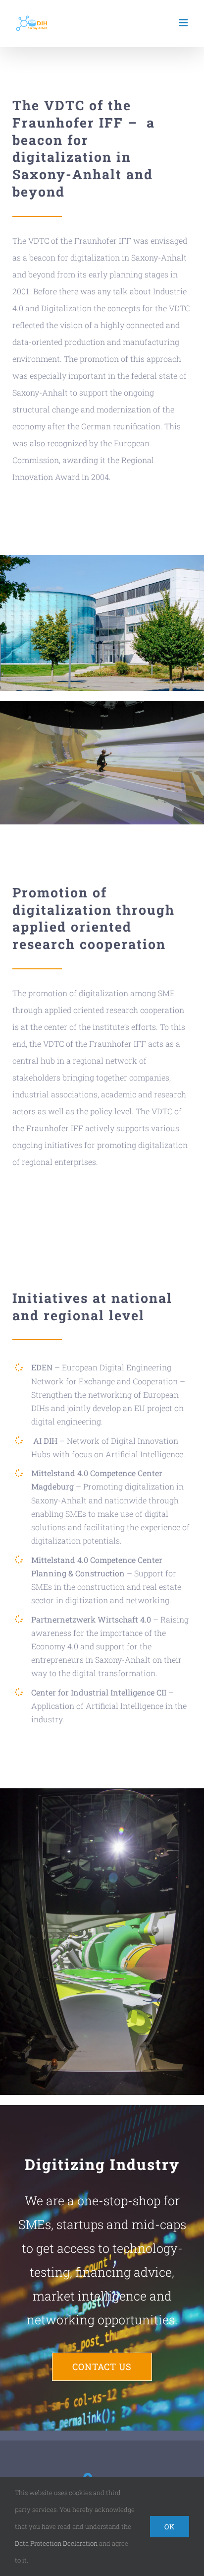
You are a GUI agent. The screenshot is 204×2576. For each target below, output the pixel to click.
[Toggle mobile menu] (184, 23)
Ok (170, 2527)
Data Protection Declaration (56, 2543)
